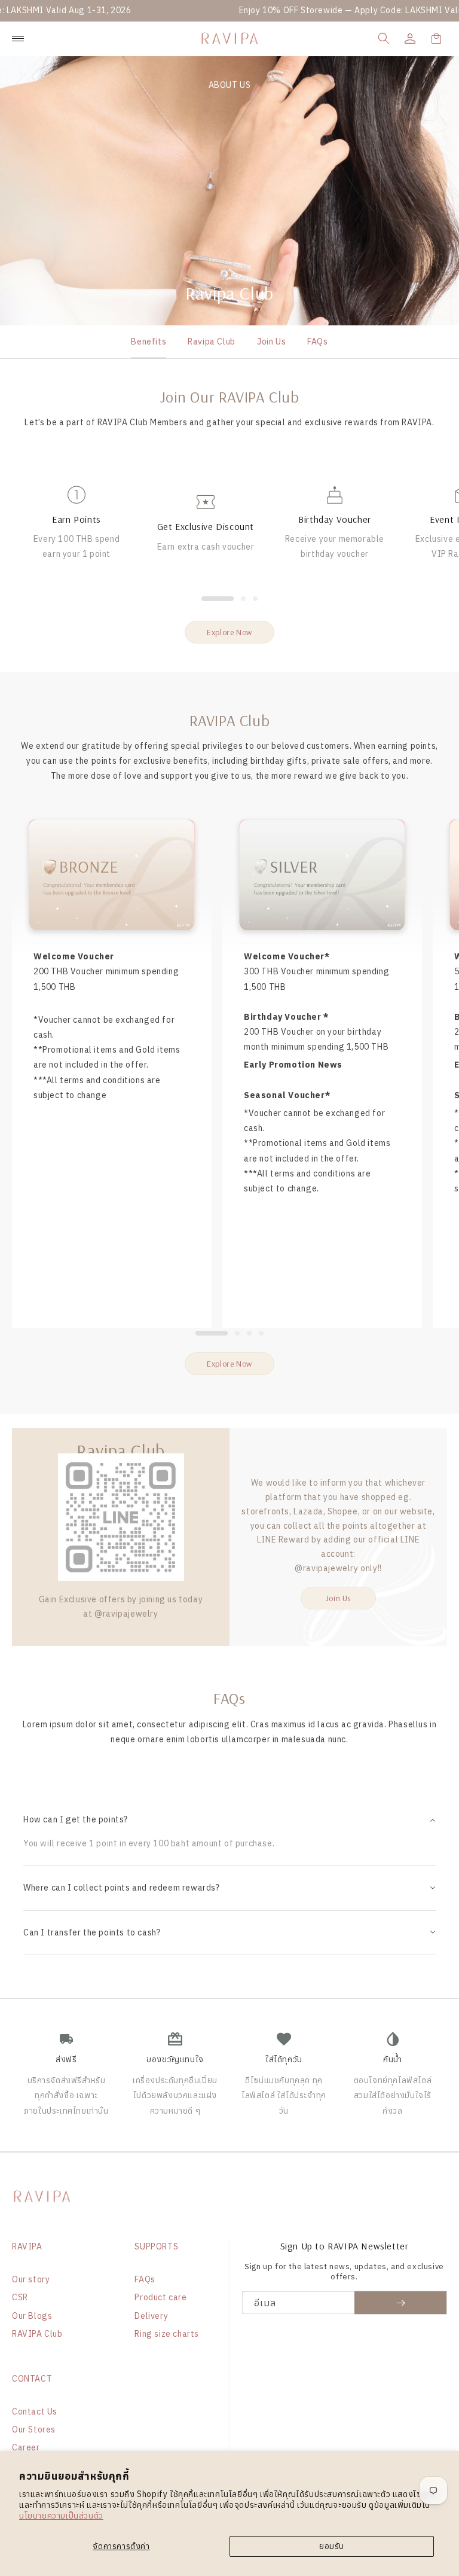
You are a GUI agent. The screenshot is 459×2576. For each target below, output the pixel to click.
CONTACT (32, 2379)
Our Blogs (32, 2316)
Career (26, 2447)
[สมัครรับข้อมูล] (401, 2303)
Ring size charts (167, 2334)
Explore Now (229, 632)
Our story (31, 2279)
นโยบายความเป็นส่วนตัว (61, 2516)
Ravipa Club (212, 342)
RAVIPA (27, 2246)
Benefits (149, 342)
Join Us (271, 342)
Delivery (151, 2316)
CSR (20, 2297)
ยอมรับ (332, 2546)
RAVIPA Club (37, 2334)
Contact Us (35, 2412)
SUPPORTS (156, 2246)
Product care (160, 2297)
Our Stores (34, 2429)
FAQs (317, 342)
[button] (384, 38)
